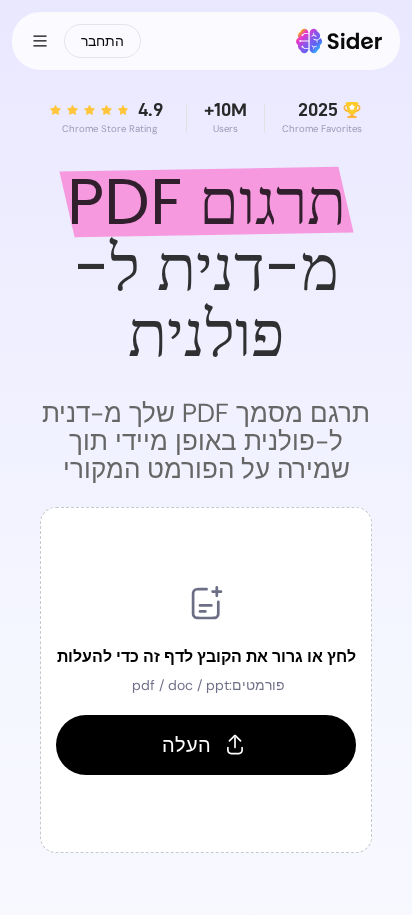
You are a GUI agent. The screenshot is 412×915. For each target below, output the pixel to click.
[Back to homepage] (339, 41)
